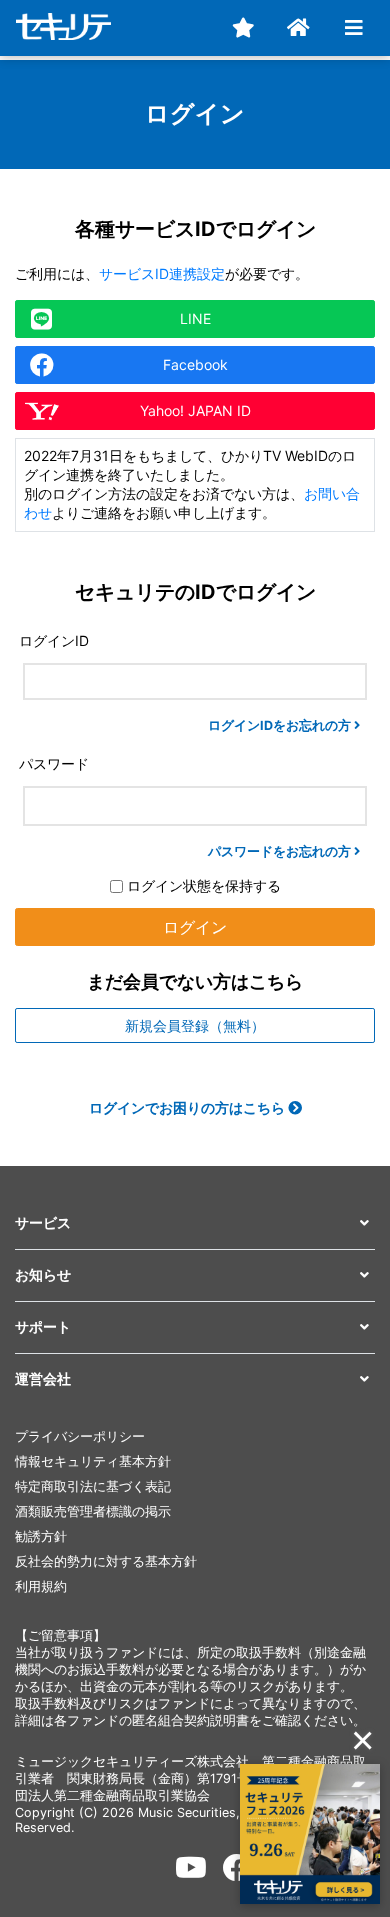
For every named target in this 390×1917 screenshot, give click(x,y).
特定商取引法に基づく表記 (93, 1486)
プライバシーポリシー (80, 1436)
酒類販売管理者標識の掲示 (93, 1511)
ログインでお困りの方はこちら (188, 1107)
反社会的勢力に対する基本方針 (106, 1561)
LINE (195, 318)
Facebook (195, 364)
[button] (195, 1223)
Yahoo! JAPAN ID (195, 410)
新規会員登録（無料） (195, 1025)
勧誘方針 (41, 1536)
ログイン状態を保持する (202, 885)
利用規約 (41, 1586)
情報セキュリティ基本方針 (93, 1461)
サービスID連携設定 (162, 273)
